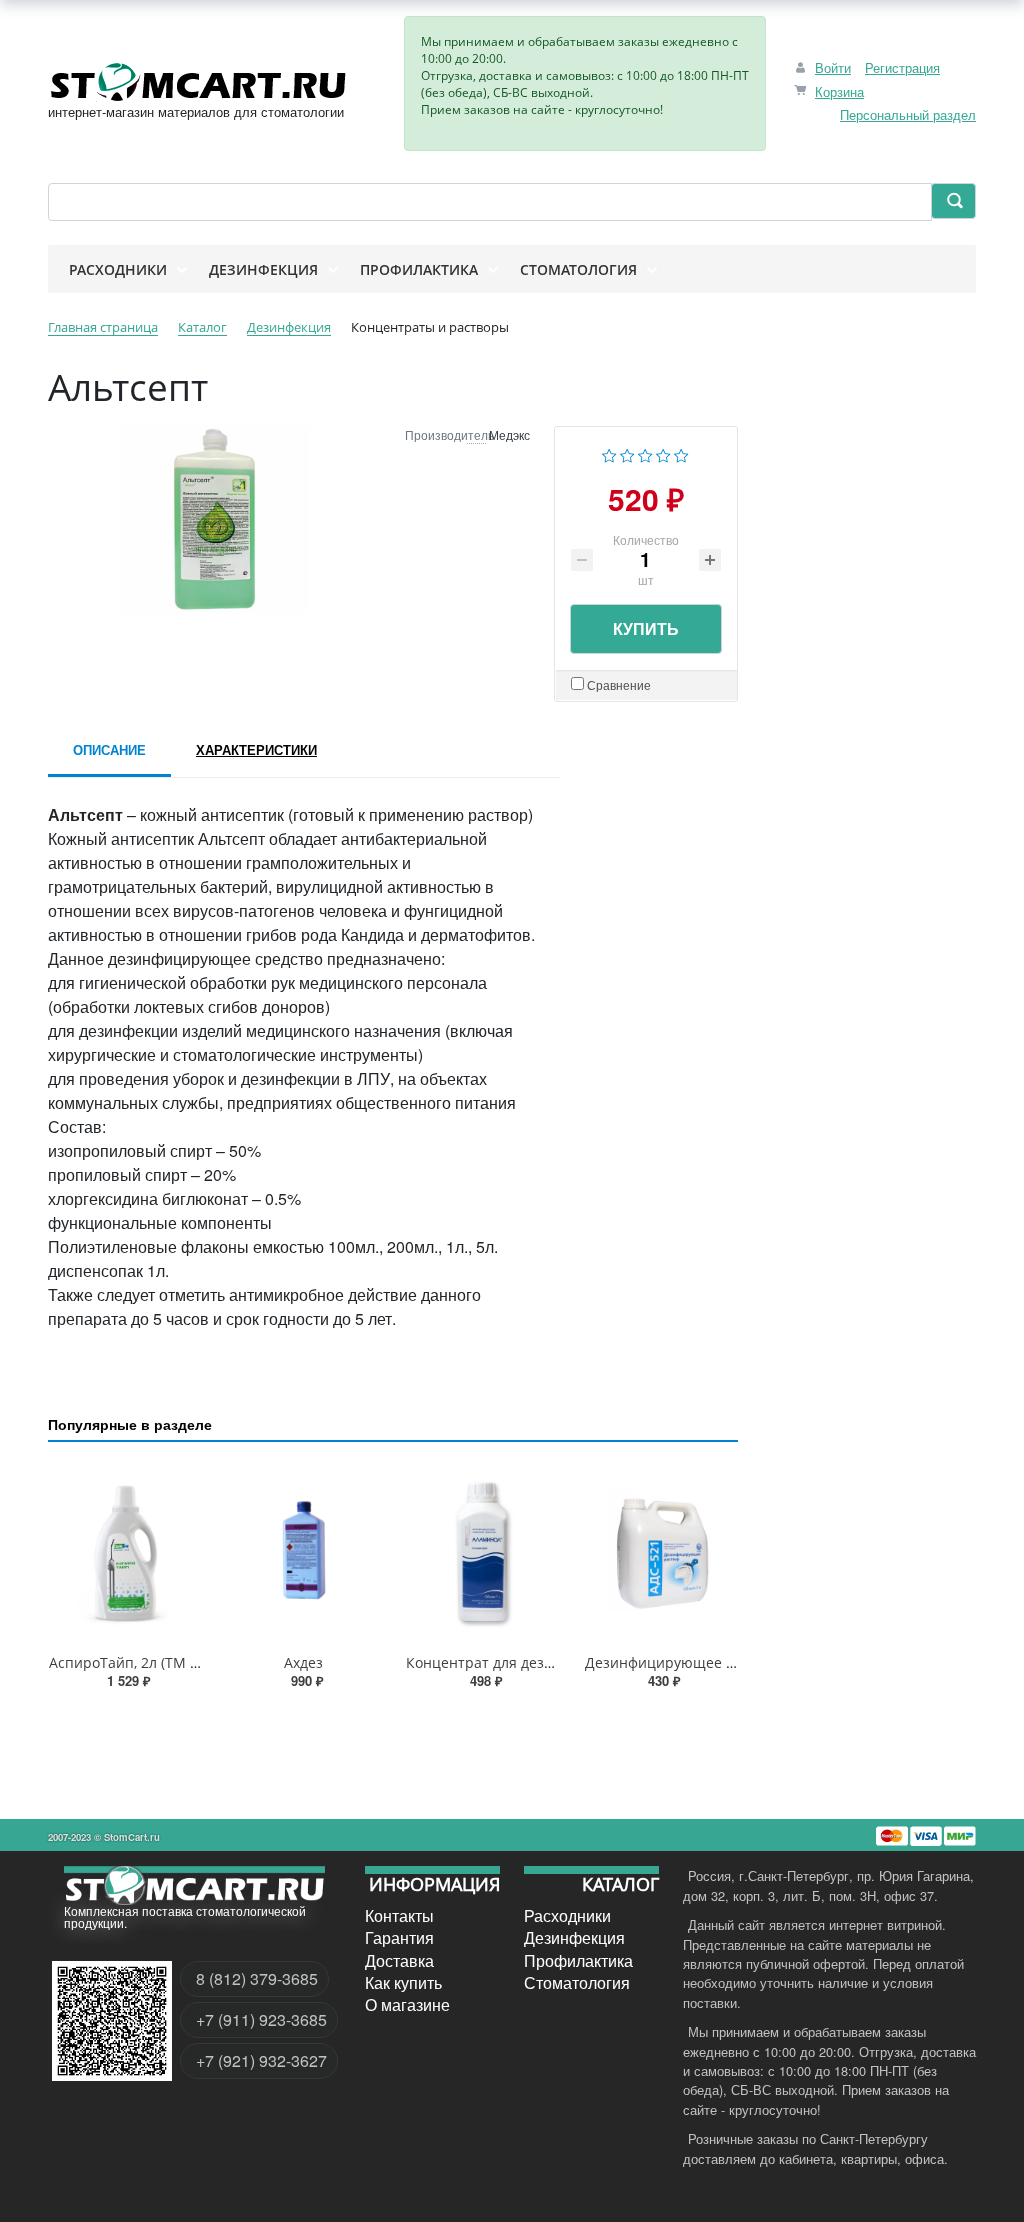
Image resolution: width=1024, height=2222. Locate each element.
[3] (645, 453)
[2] (627, 453)
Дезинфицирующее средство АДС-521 (717, 1662)
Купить (646, 628)
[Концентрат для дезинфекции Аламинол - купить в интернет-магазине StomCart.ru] (482, 1551)
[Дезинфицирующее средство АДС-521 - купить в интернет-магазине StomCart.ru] (661, 1551)
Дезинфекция (574, 1938)
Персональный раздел (908, 114)
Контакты (399, 1916)
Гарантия (399, 1938)
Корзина (839, 91)
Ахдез (303, 1662)
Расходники (567, 1916)
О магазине (407, 2005)
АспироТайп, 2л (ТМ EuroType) (153, 1662)
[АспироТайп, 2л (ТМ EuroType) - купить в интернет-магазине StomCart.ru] (125, 1551)
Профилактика (578, 1960)
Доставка (399, 1960)
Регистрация (902, 67)
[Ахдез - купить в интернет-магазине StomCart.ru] (304, 1551)
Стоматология (577, 1983)
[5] (681, 453)
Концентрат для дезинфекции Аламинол (546, 1662)
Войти (833, 67)
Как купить (403, 1983)
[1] (609, 453)
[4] (663, 453)
